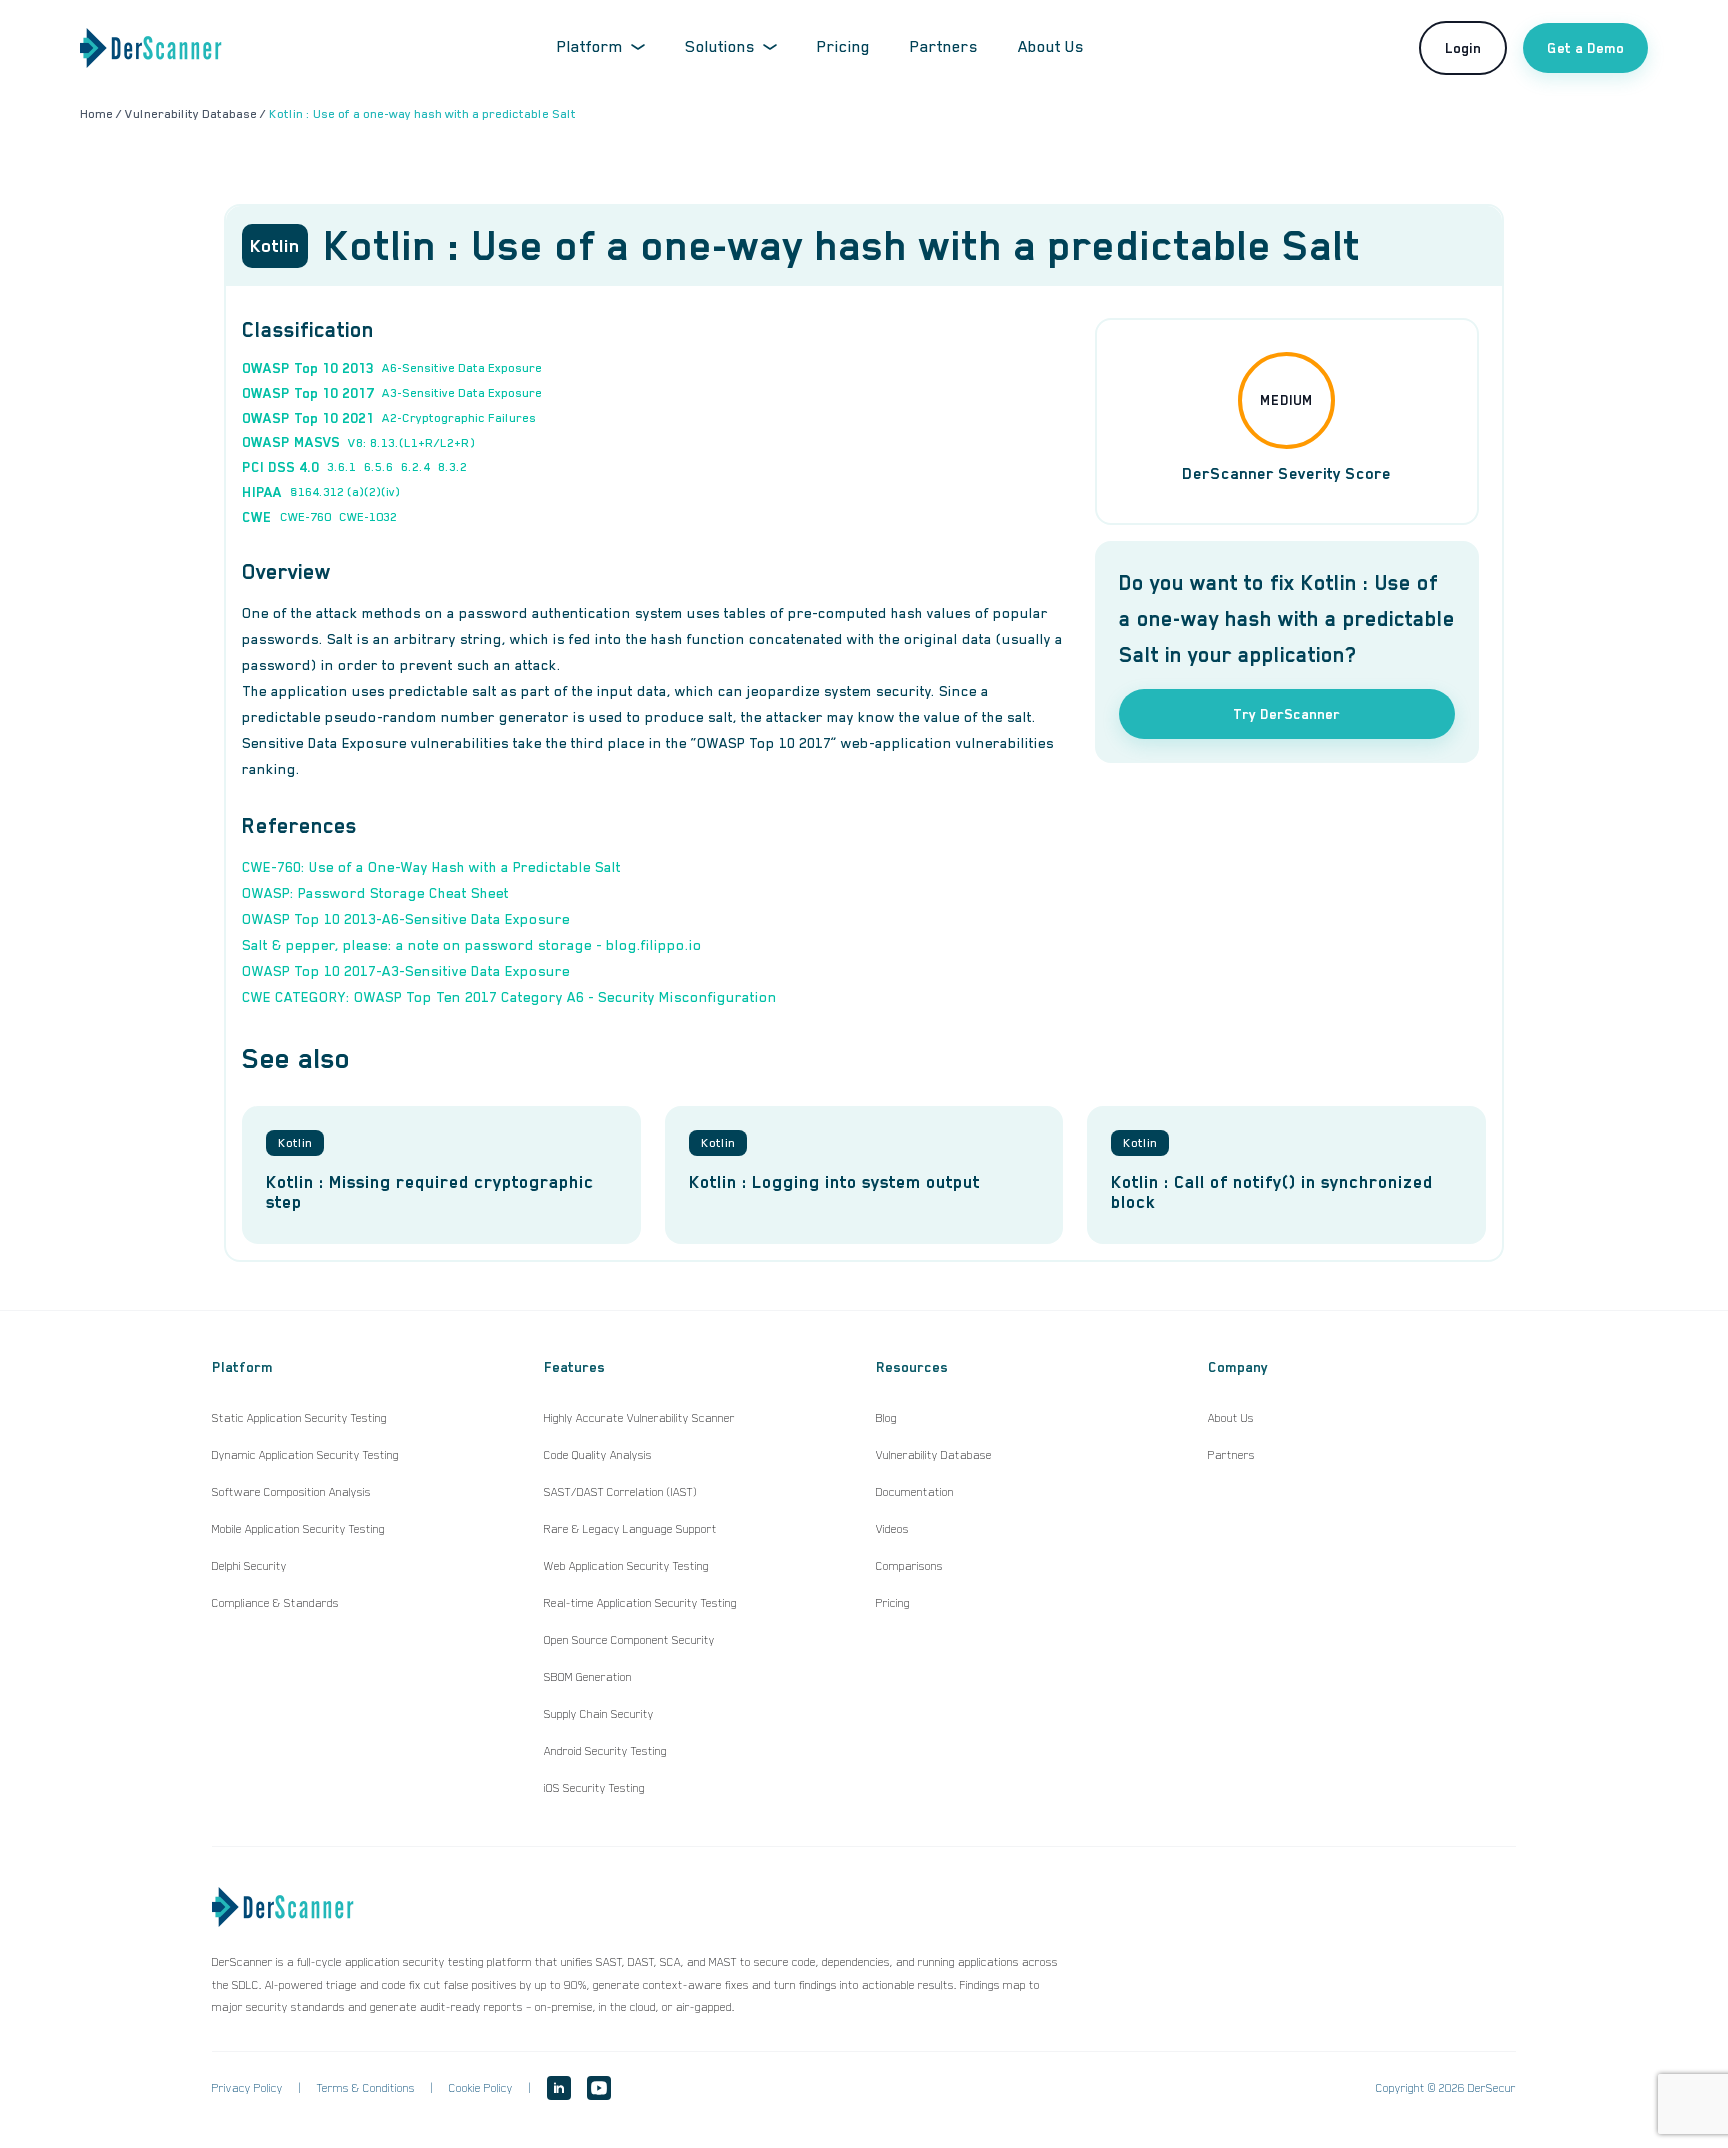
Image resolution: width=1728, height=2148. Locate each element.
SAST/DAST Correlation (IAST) (620, 1492)
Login (1463, 48)
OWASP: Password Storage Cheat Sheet (375, 893)
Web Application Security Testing (626, 1566)
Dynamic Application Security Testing (305, 1455)
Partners (944, 47)
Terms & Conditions (366, 2088)
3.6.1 (341, 467)
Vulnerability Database (934, 1455)
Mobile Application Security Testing (298, 1529)
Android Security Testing (605, 1751)
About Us (1051, 47)
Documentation (915, 1492)
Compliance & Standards (275, 1603)
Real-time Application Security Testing (640, 1603)
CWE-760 (305, 517)
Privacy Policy (247, 2088)
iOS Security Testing (594, 1788)
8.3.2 (452, 467)
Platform (590, 47)
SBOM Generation (588, 1677)
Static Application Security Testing (299, 1418)
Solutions (720, 47)
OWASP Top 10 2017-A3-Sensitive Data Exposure (406, 971)
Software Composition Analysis (291, 1492)
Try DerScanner (1286, 714)
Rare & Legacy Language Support (630, 1529)
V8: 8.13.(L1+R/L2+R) (411, 443)
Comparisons (909, 1566)
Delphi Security (249, 1566)
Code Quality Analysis (598, 1455)
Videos (892, 1529)
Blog (886, 1418)
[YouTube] (599, 2088)
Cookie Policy (481, 2088)
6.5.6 (378, 467)
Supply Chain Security (599, 1714)
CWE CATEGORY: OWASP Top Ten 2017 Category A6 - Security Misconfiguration (509, 997)
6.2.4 (415, 467)
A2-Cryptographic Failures (459, 418)
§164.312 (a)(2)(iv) (345, 492)
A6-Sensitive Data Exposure (462, 368)
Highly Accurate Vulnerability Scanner (639, 1418)
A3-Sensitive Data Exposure (462, 393)
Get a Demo (1585, 48)
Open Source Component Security (629, 1640)
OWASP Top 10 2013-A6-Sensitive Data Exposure (406, 919)
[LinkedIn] (559, 2088)
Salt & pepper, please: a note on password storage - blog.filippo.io (472, 945)
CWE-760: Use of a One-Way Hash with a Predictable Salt (431, 867)
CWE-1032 (368, 517)
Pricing (843, 47)
